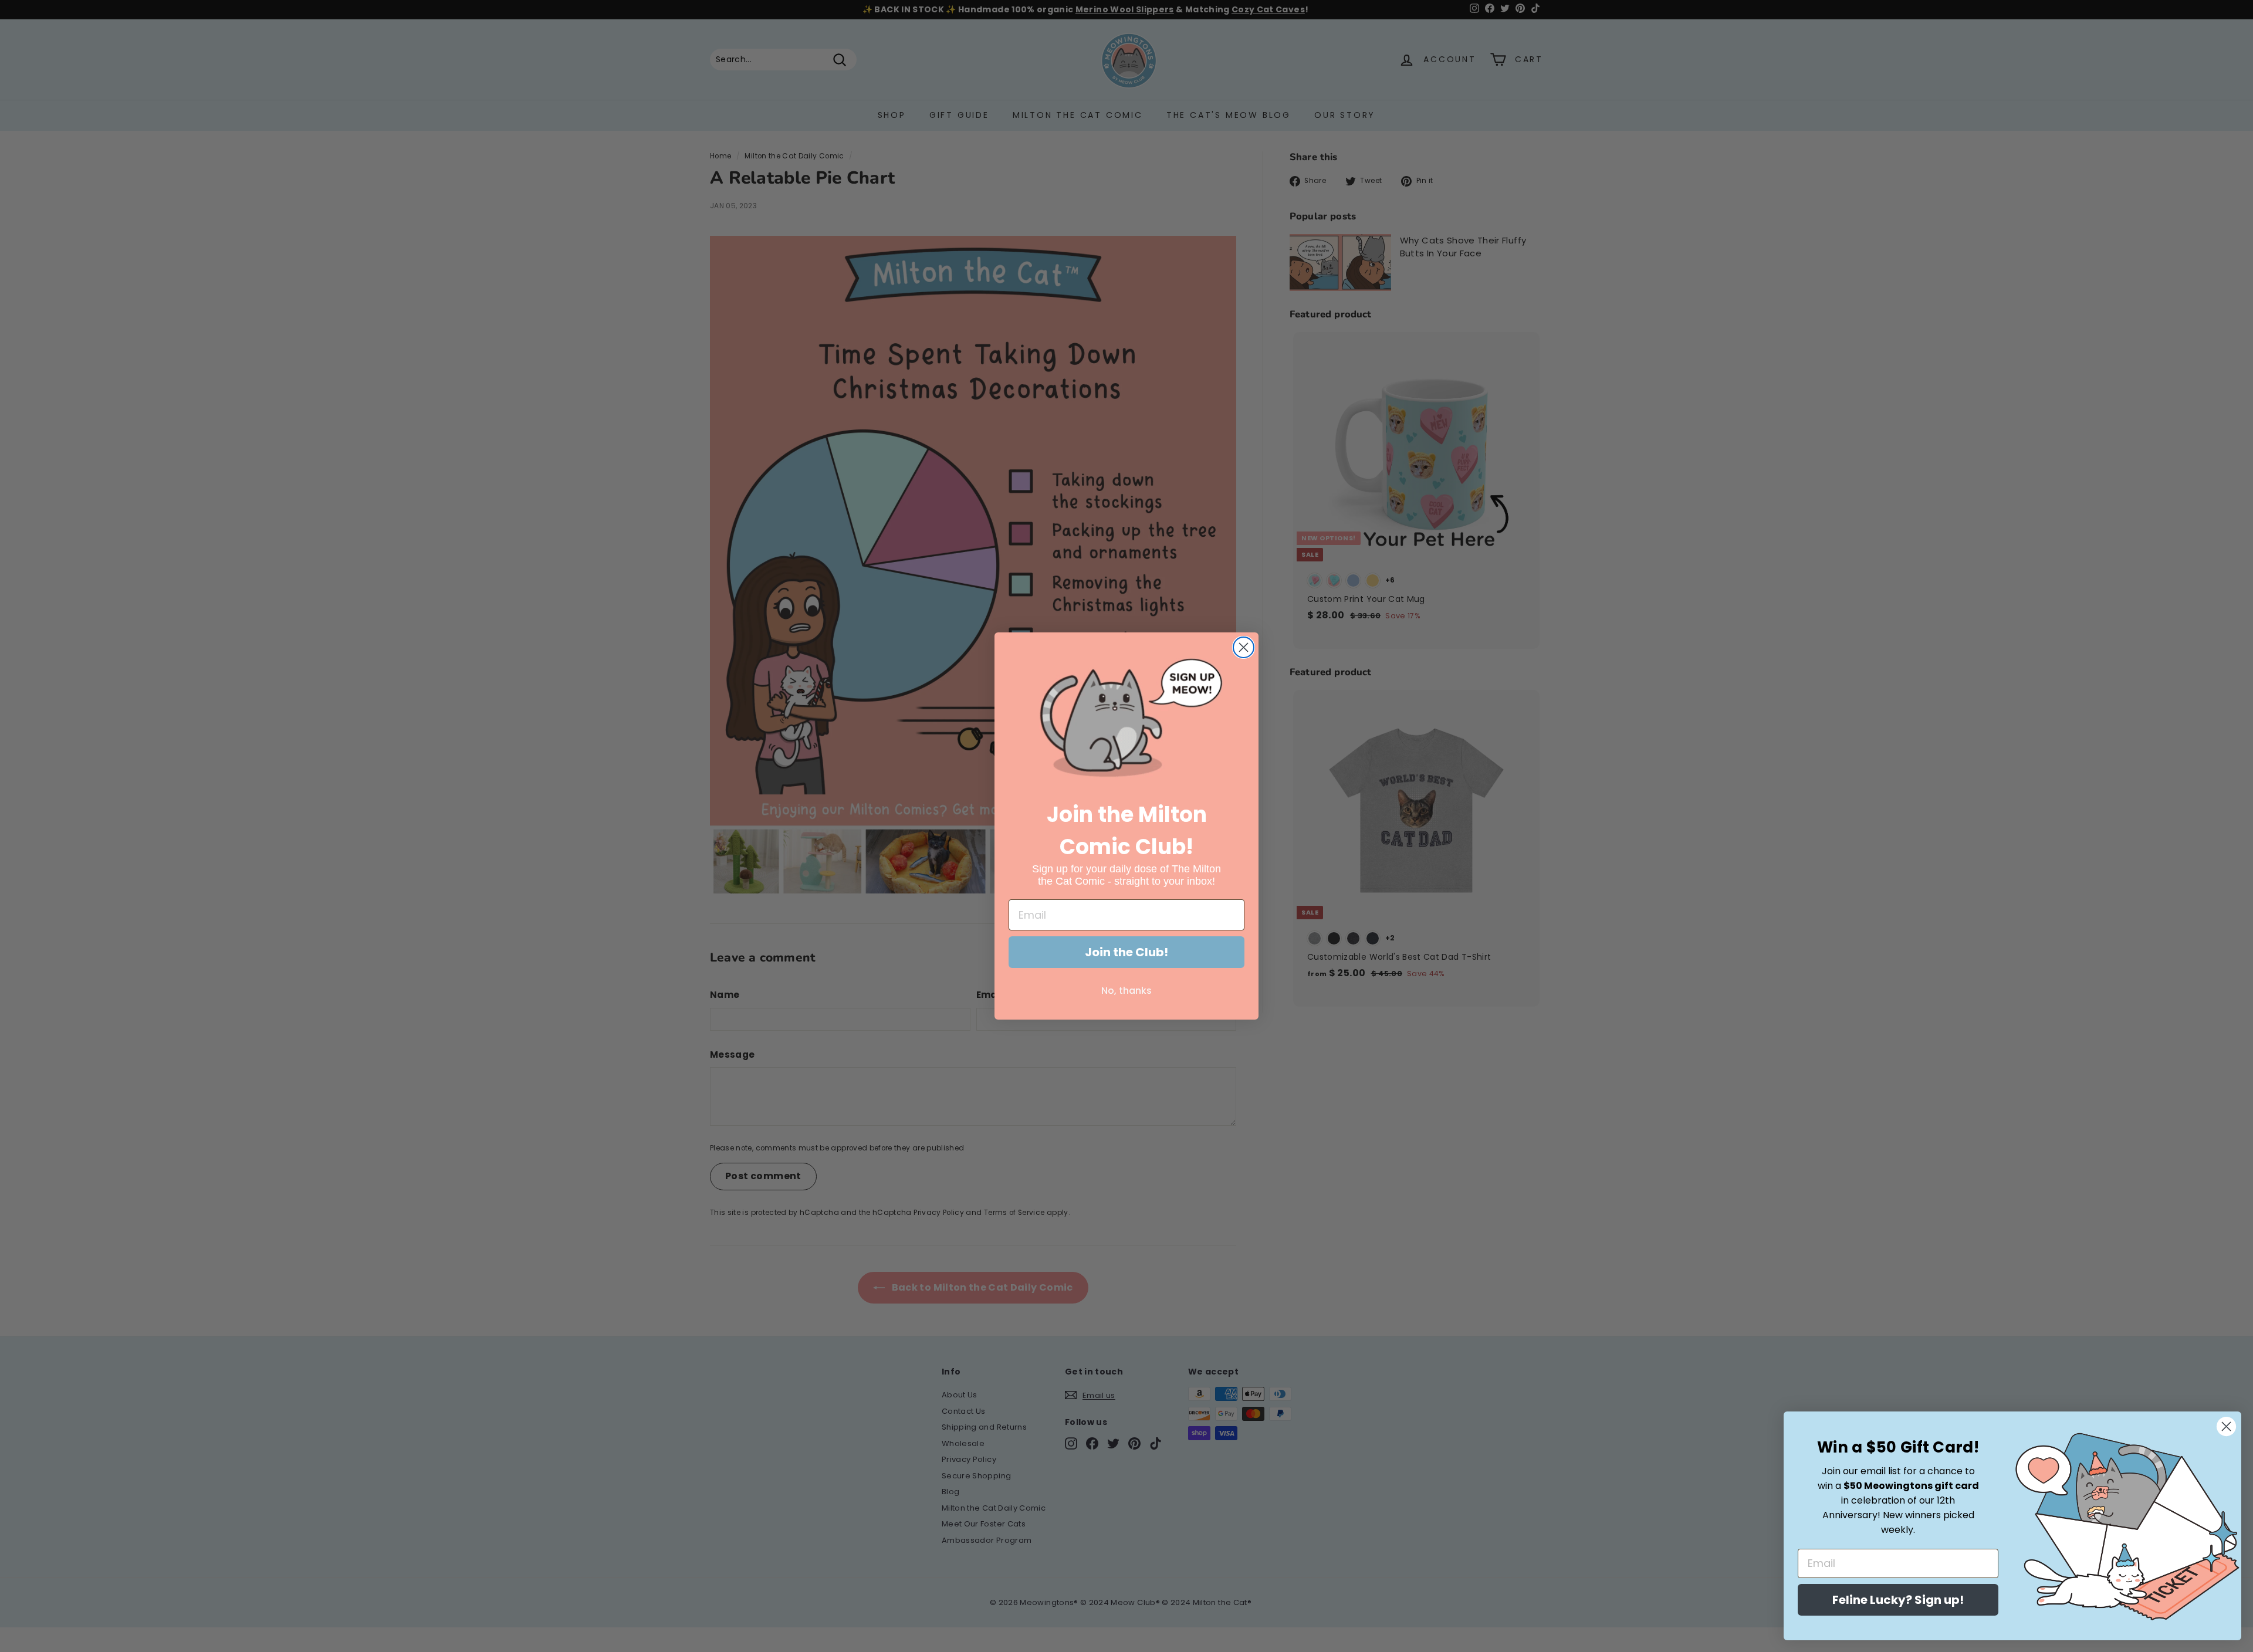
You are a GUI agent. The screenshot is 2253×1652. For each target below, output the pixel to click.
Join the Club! (1126, 952)
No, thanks (1126, 991)
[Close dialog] (1244, 647)
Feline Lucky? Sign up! (1898, 1600)
